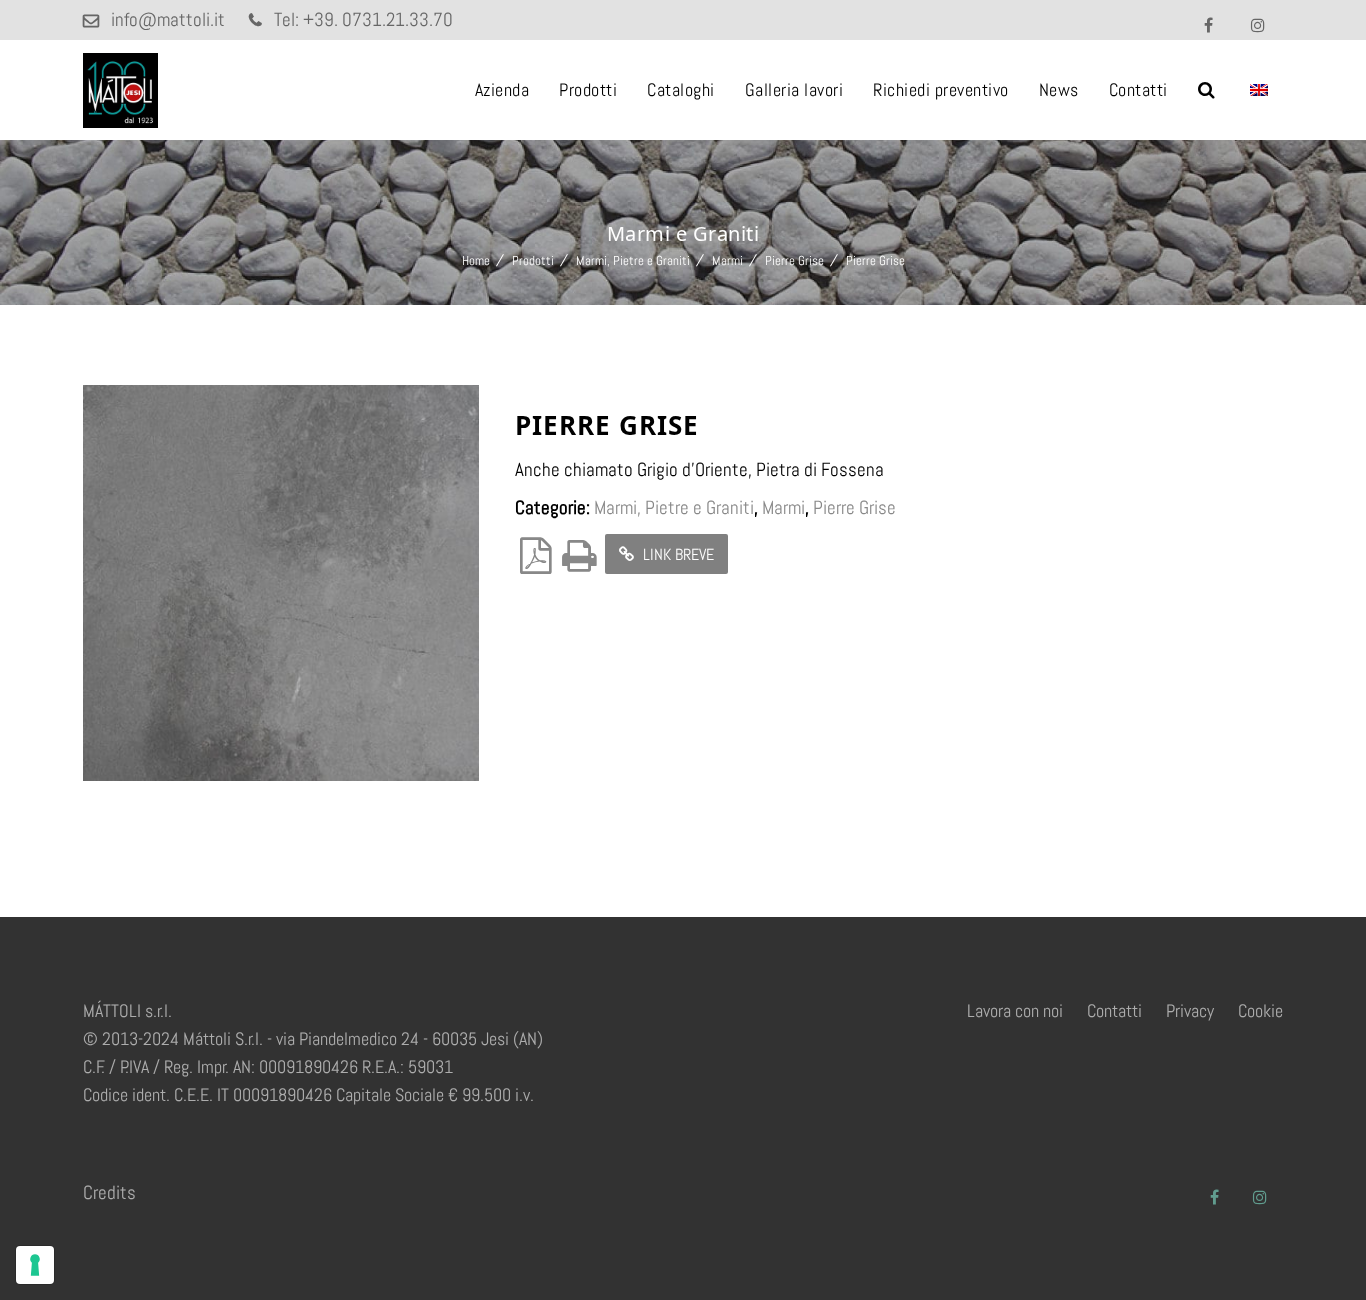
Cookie (1260, 1010)
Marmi (727, 260)
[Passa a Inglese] (1259, 90)
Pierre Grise (794, 260)
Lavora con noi (1015, 1010)
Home (476, 260)
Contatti (1138, 89)
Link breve (676, 554)
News (1059, 89)
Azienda (502, 89)
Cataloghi (681, 89)
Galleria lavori (794, 89)
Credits (109, 1192)
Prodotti (588, 89)
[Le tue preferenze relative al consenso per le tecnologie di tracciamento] (35, 1265)
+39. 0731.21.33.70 (378, 19)
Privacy (1190, 1010)
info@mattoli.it (168, 19)
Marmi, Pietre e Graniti (633, 260)
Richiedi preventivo (941, 89)
